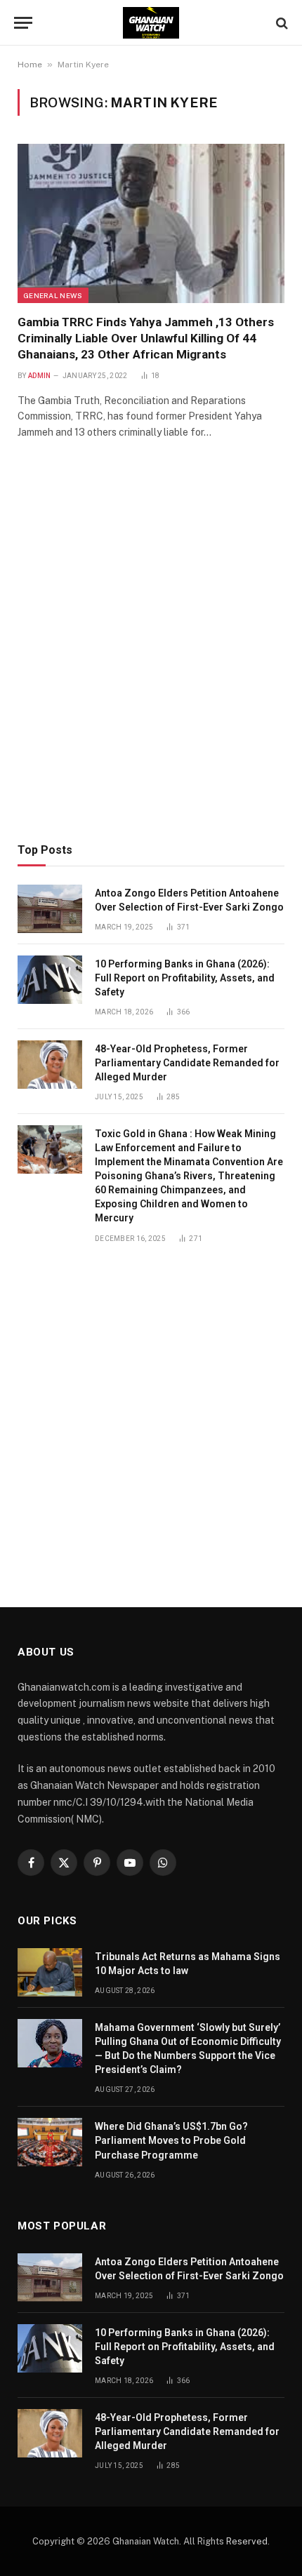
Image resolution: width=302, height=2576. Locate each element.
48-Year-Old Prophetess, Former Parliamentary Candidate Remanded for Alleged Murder (187, 1063)
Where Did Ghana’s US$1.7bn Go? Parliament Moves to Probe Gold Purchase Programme (171, 2140)
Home (30, 65)
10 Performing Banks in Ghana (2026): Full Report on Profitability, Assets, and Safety (185, 978)
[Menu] (23, 23)
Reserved (247, 2541)
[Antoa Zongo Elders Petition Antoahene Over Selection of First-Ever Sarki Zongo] (50, 909)
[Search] (281, 23)
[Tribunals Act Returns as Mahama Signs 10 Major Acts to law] (50, 1972)
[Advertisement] (151, 661)
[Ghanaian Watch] (151, 23)
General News (53, 295)
